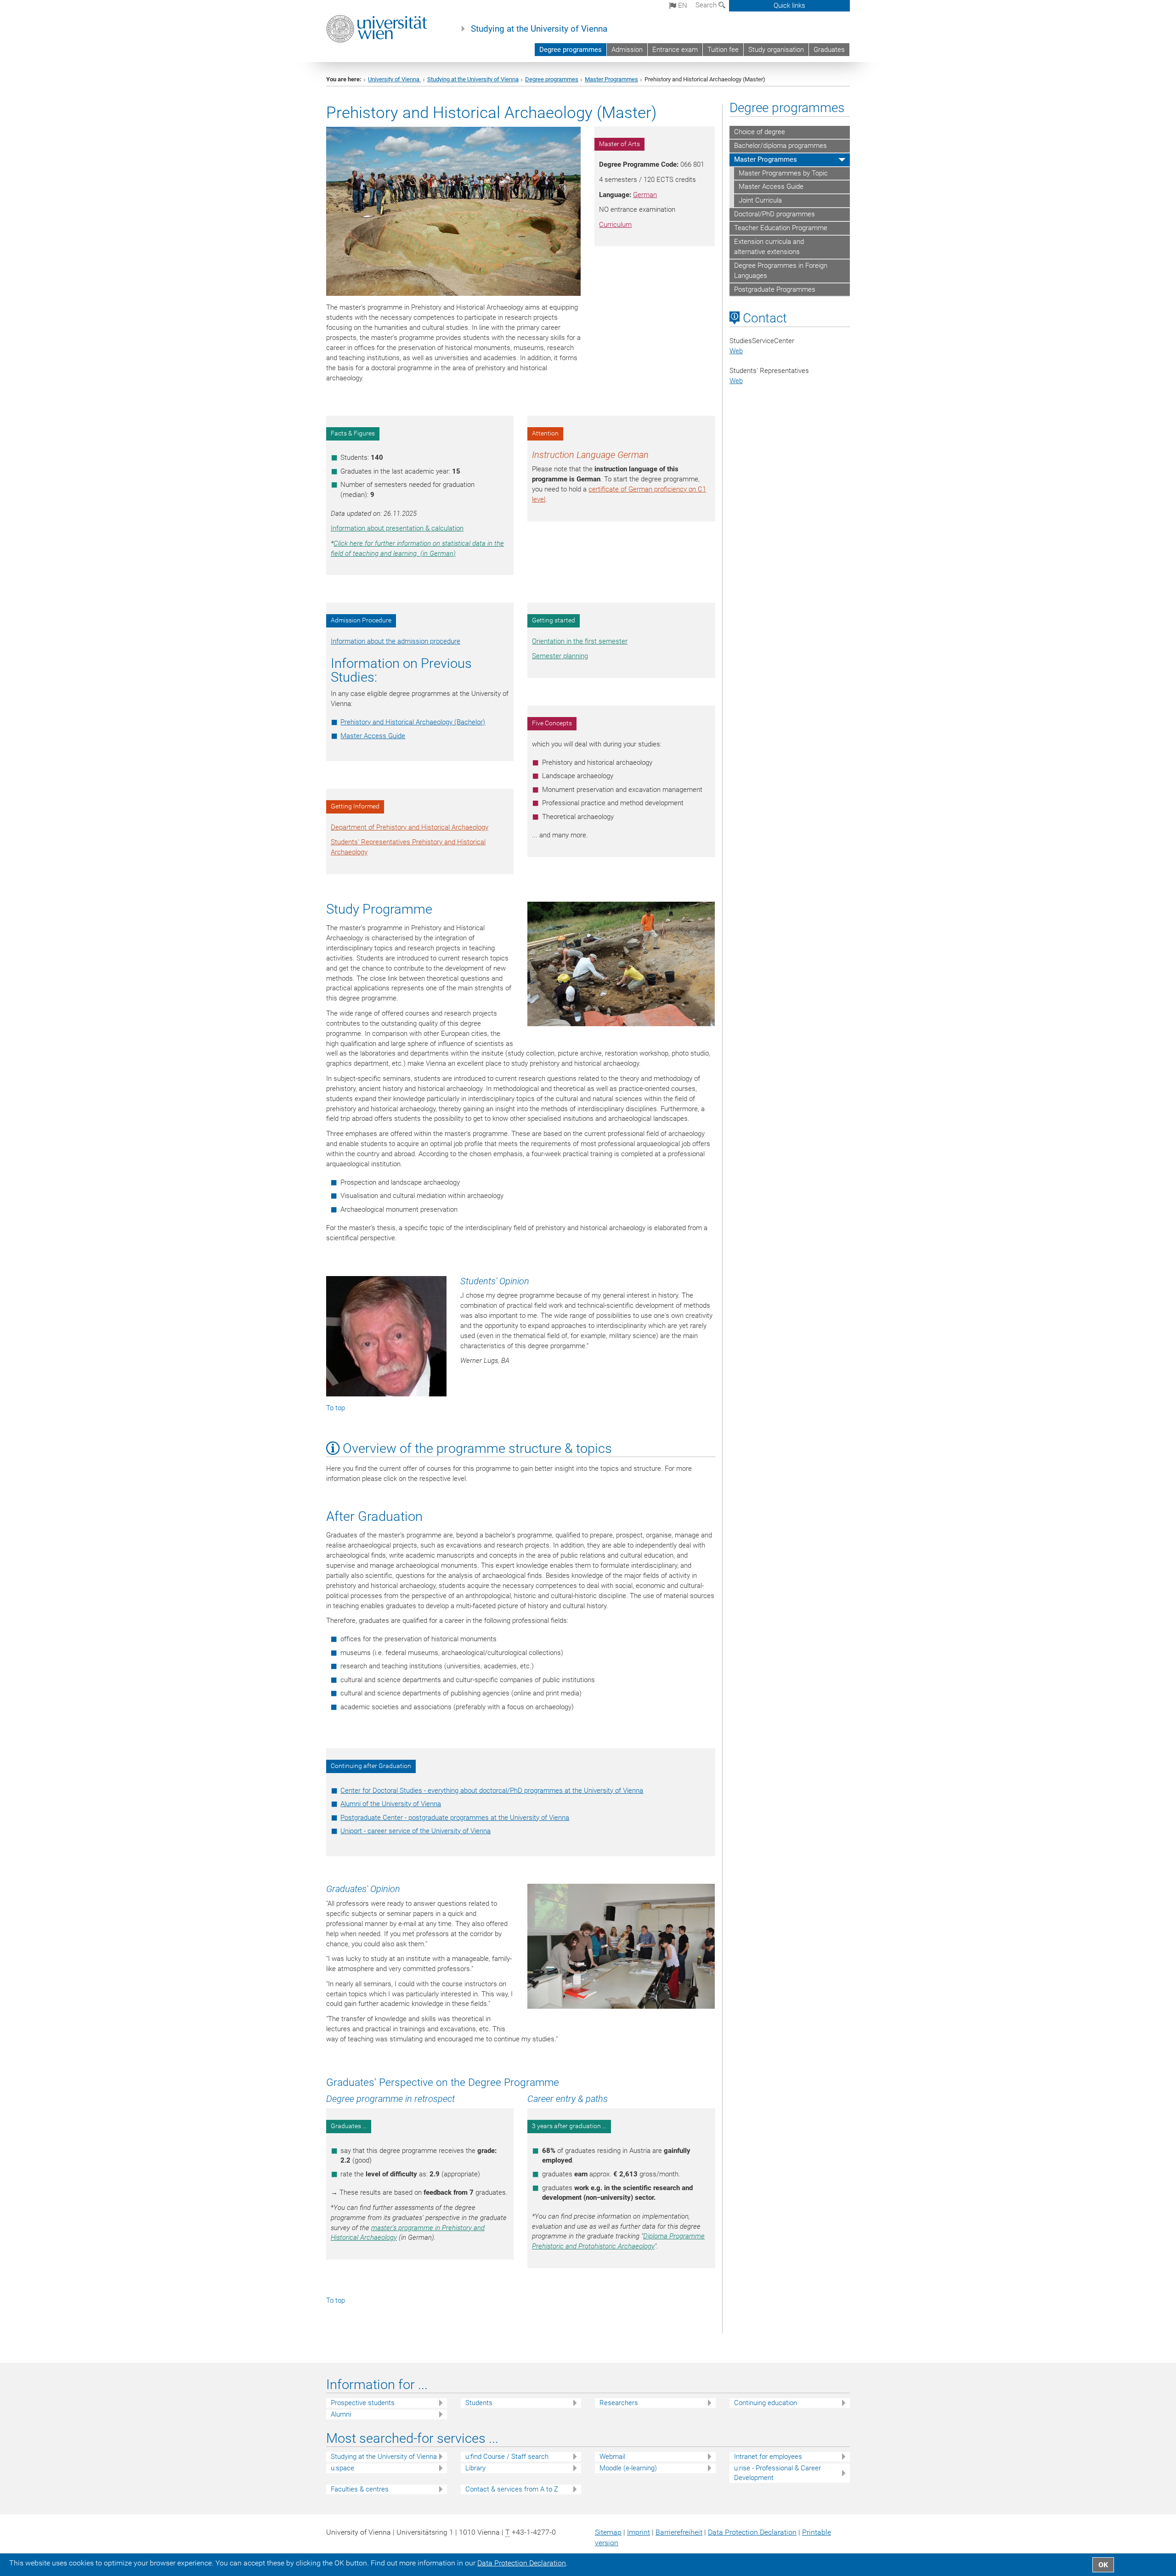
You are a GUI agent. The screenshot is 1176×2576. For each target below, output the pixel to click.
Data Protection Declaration (752, 2532)
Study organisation (776, 50)
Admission (627, 50)
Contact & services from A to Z (512, 2489)
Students (479, 2403)
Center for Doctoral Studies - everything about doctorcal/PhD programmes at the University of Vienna (492, 1791)
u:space (342, 2468)
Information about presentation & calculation (397, 528)
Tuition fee (723, 50)
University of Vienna (394, 79)
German (645, 195)
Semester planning (560, 656)
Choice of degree (760, 132)
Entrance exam (675, 50)
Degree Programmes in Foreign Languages (781, 271)
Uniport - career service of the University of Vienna (416, 1831)
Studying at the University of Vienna (539, 29)
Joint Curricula (760, 200)
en (682, 6)
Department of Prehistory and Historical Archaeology (410, 827)
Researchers (619, 2403)
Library (475, 2468)
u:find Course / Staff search (507, 2457)
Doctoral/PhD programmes (775, 214)
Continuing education (766, 2403)
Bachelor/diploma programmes (780, 146)
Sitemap (608, 2532)
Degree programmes (571, 50)
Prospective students (363, 2403)
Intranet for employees (768, 2457)
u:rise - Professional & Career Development (777, 2473)
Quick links (789, 6)
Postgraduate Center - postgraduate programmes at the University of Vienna (455, 1818)
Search (707, 5)
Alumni (341, 2414)
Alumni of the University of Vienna (391, 1804)
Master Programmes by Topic (783, 173)
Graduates (829, 50)
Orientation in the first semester (580, 641)
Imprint (639, 2532)
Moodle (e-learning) (628, 2468)
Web (736, 351)
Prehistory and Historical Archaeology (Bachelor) (413, 722)
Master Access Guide (373, 736)
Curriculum (615, 225)
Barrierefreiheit (679, 2532)
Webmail (612, 2457)
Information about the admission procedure (396, 641)
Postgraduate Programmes (775, 289)
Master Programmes (611, 79)
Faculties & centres (360, 2489)
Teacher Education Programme (781, 228)
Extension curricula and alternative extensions (769, 247)
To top (336, 1408)
